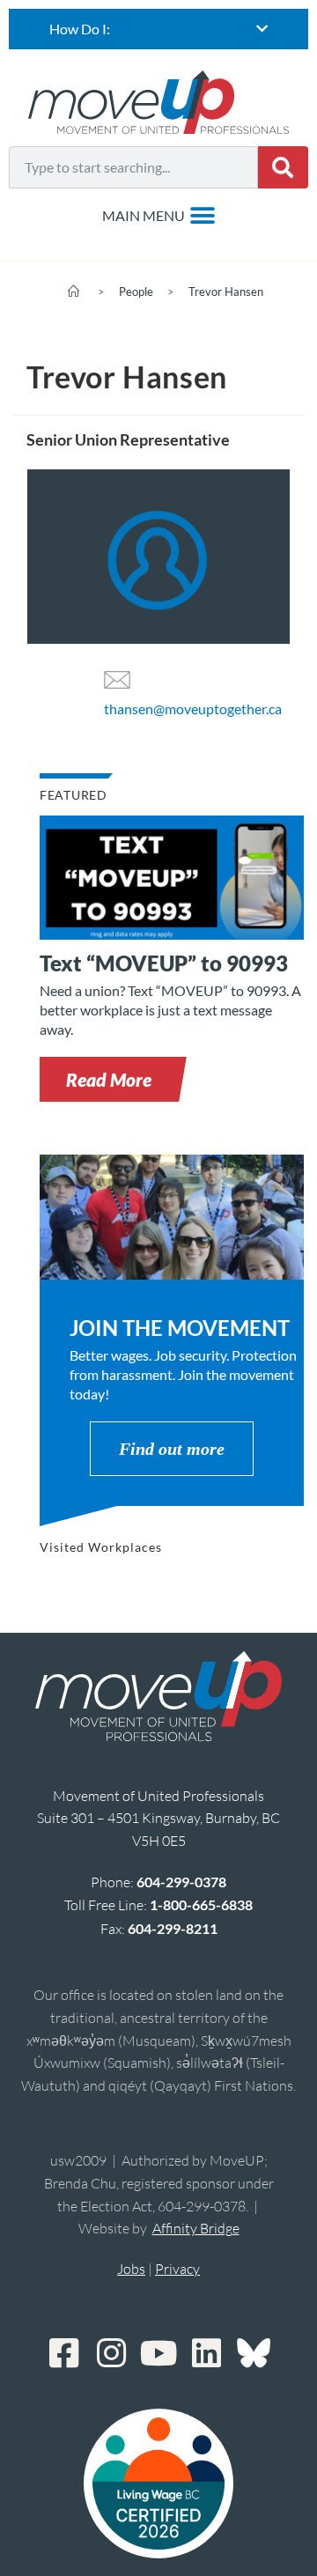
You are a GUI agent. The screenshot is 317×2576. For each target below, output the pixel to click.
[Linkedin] (206, 2353)
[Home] (74, 292)
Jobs (131, 2269)
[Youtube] (158, 2353)
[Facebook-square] (63, 2353)
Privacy (177, 2269)
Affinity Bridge (196, 2228)
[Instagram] (111, 2353)
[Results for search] (133, 199)
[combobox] (133, 167)
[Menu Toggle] (159, 216)
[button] (109, 1079)
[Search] (283, 167)
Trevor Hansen (226, 292)
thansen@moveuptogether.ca (193, 709)
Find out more (172, 1449)
